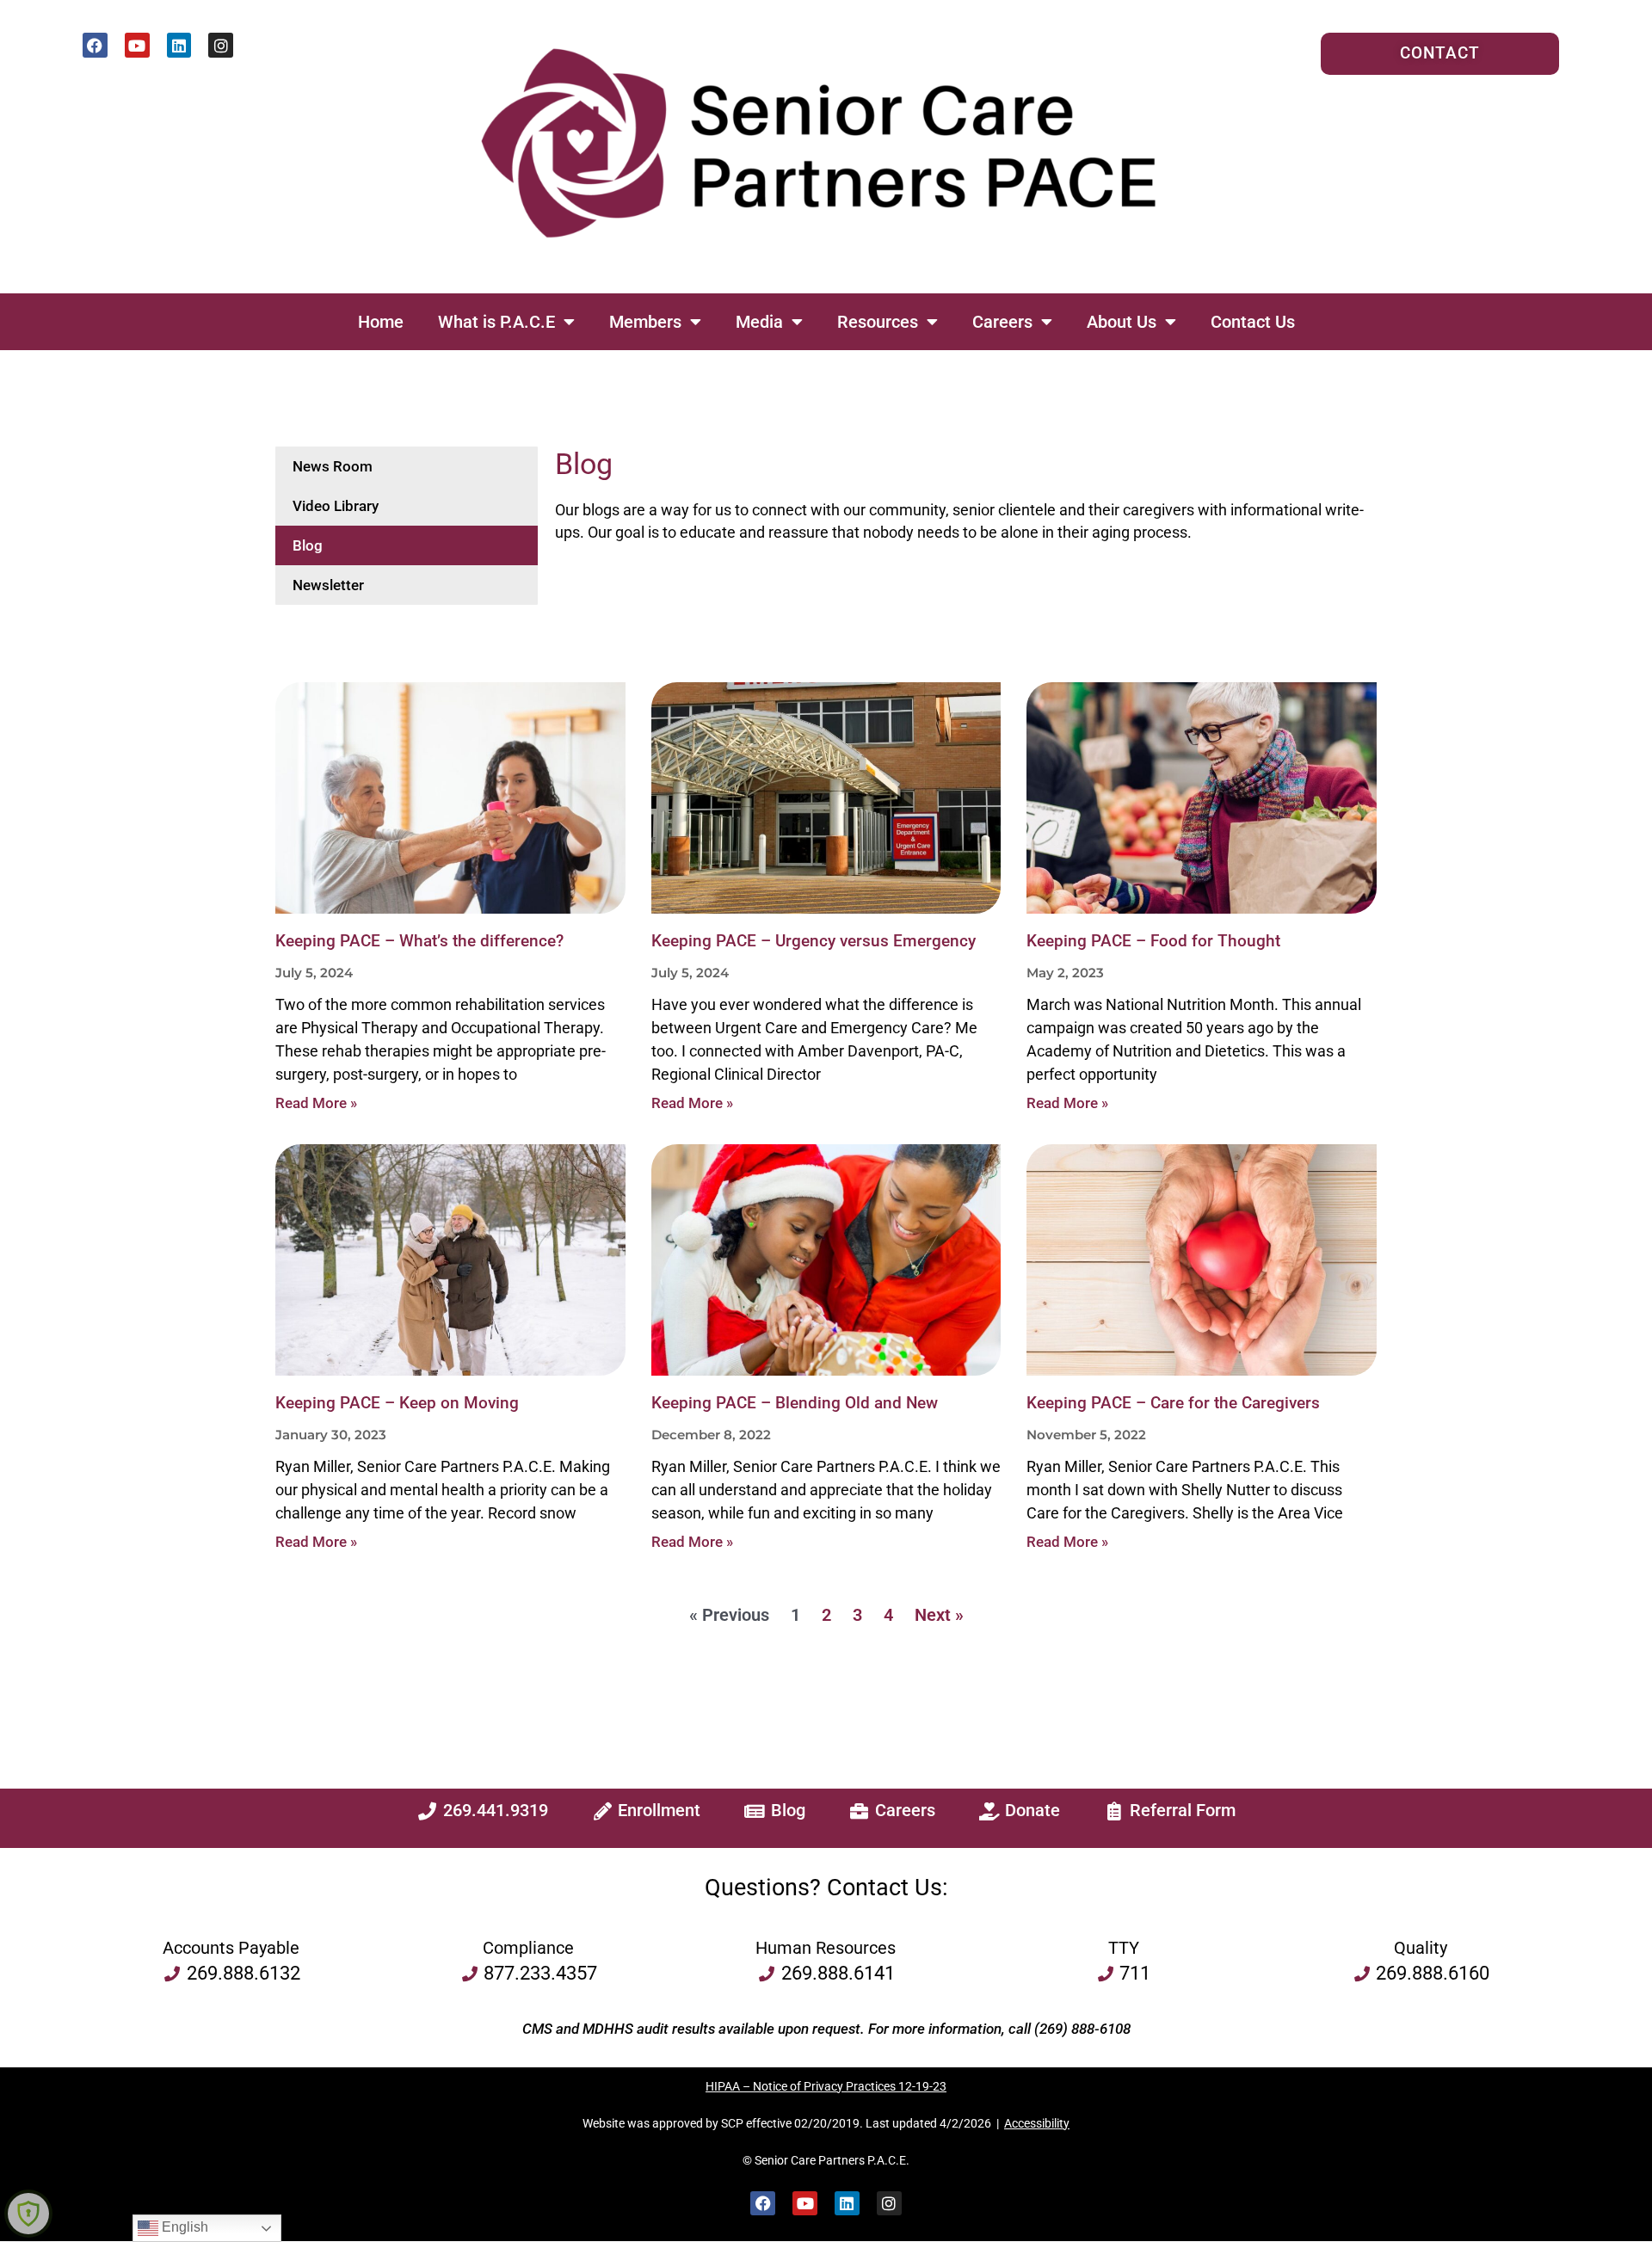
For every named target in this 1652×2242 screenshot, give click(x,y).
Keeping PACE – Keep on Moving (397, 1403)
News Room (333, 466)
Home (381, 322)
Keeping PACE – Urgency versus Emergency (814, 941)
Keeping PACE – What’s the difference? (419, 941)
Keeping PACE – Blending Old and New (795, 1403)
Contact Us (1253, 322)
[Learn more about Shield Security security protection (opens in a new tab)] (28, 2214)
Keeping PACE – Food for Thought (1153, 941)
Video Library (336, 506)
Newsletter (328, 585)
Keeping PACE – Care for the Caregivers (1173, 1403)
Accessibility (1037, 2123)
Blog (308, 545)
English (183, 2227)
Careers (1002, 322)
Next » (939, 1615)
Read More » (316, 1103)
